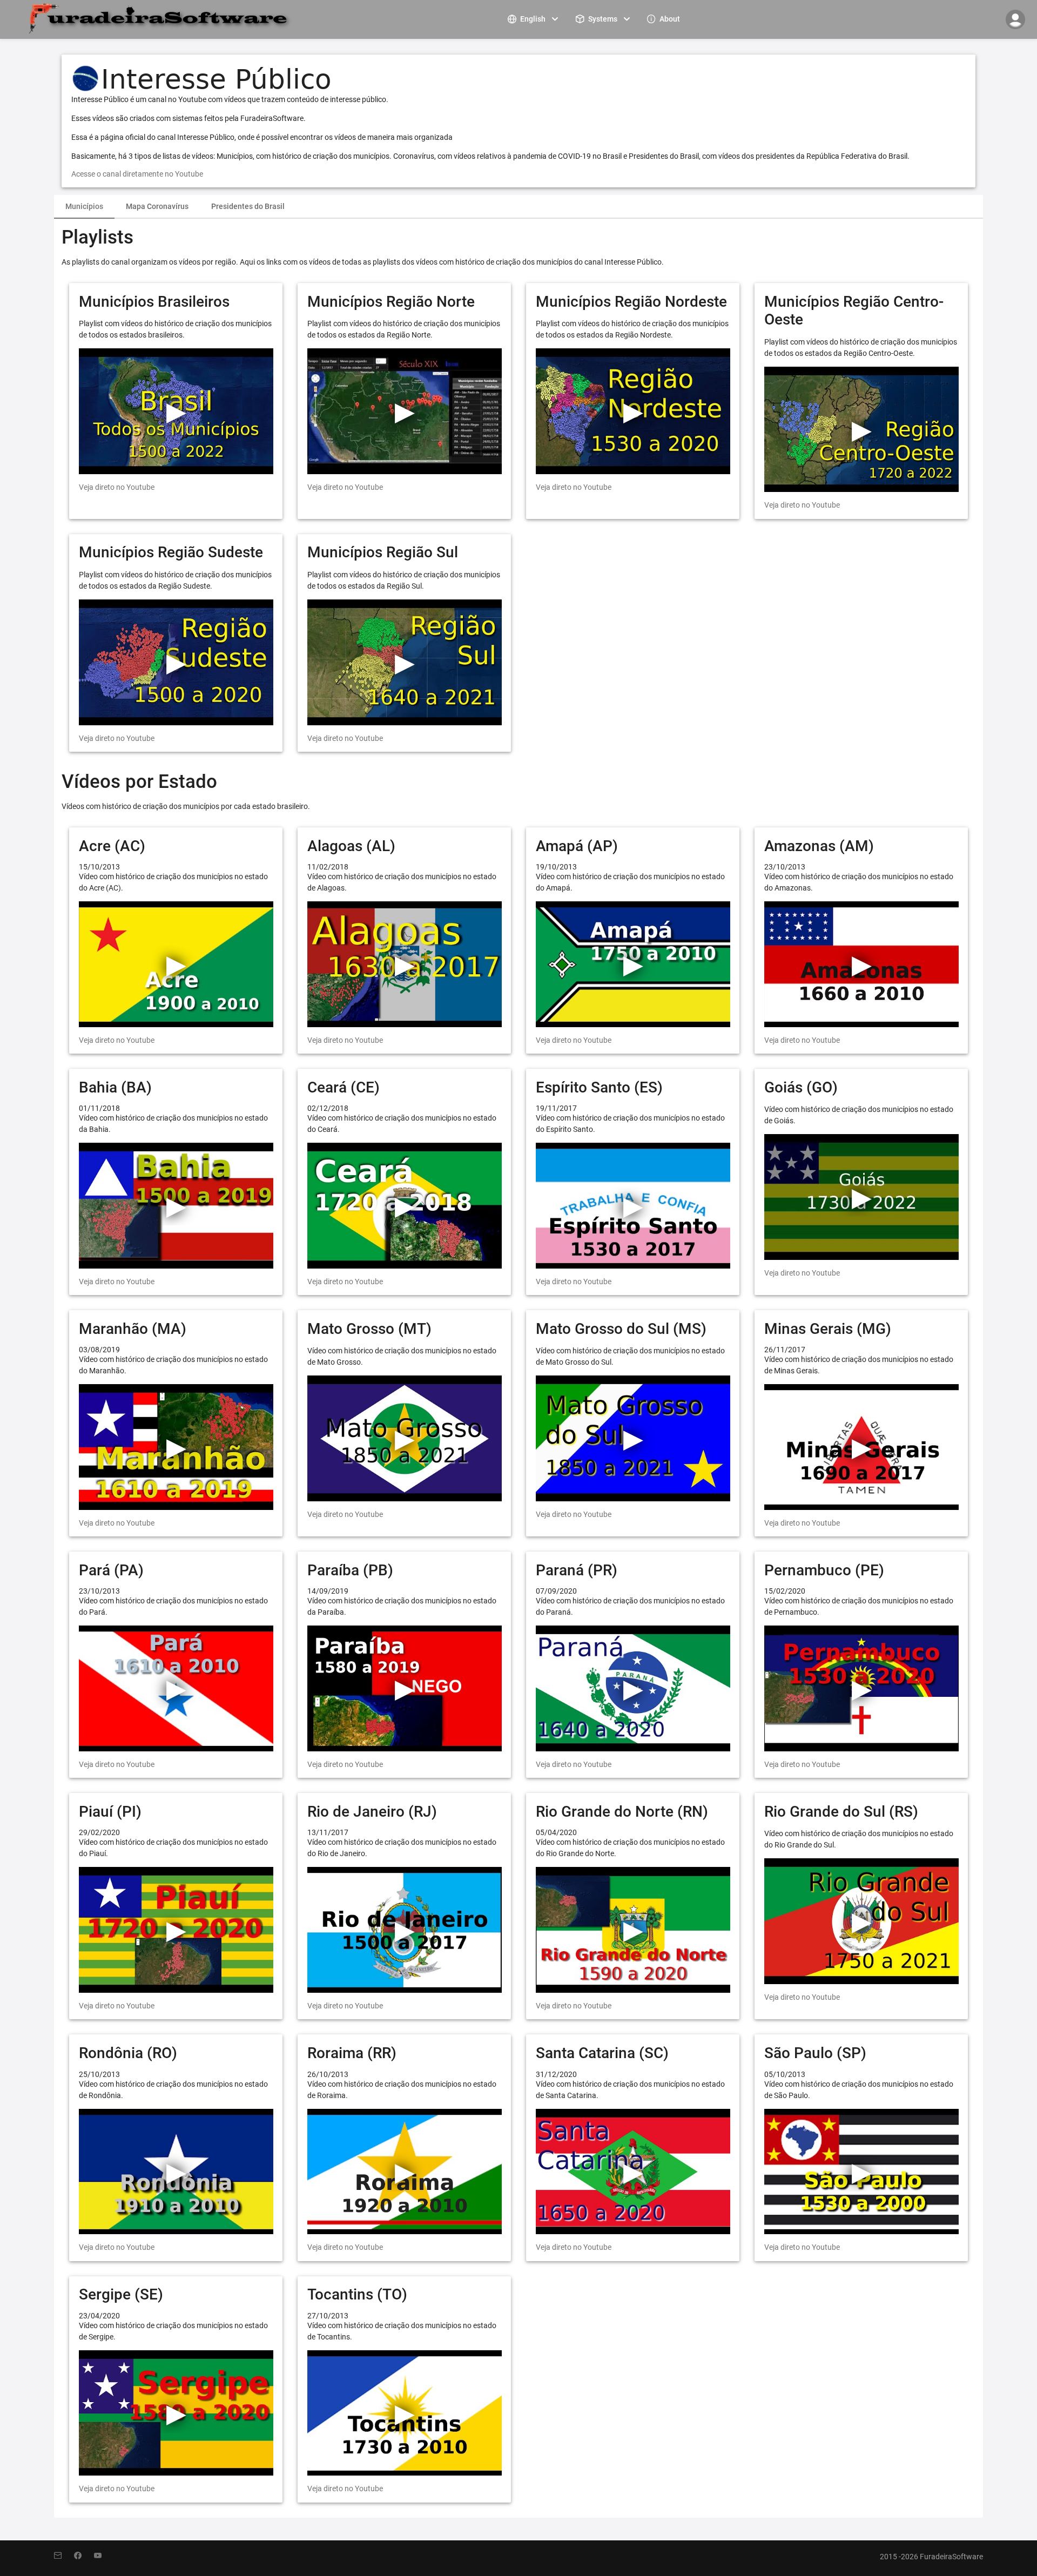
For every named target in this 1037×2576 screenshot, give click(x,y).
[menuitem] (534, 19)
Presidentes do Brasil (248, 206)
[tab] (84, 207)
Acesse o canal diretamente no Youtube (137, 174)
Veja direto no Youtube (117, 487)
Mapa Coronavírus (157, 206)
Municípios (84, 206)
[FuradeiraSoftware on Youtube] (103, 2556)
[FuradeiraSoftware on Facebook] (84, 2556)
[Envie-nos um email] (64, 2556)
